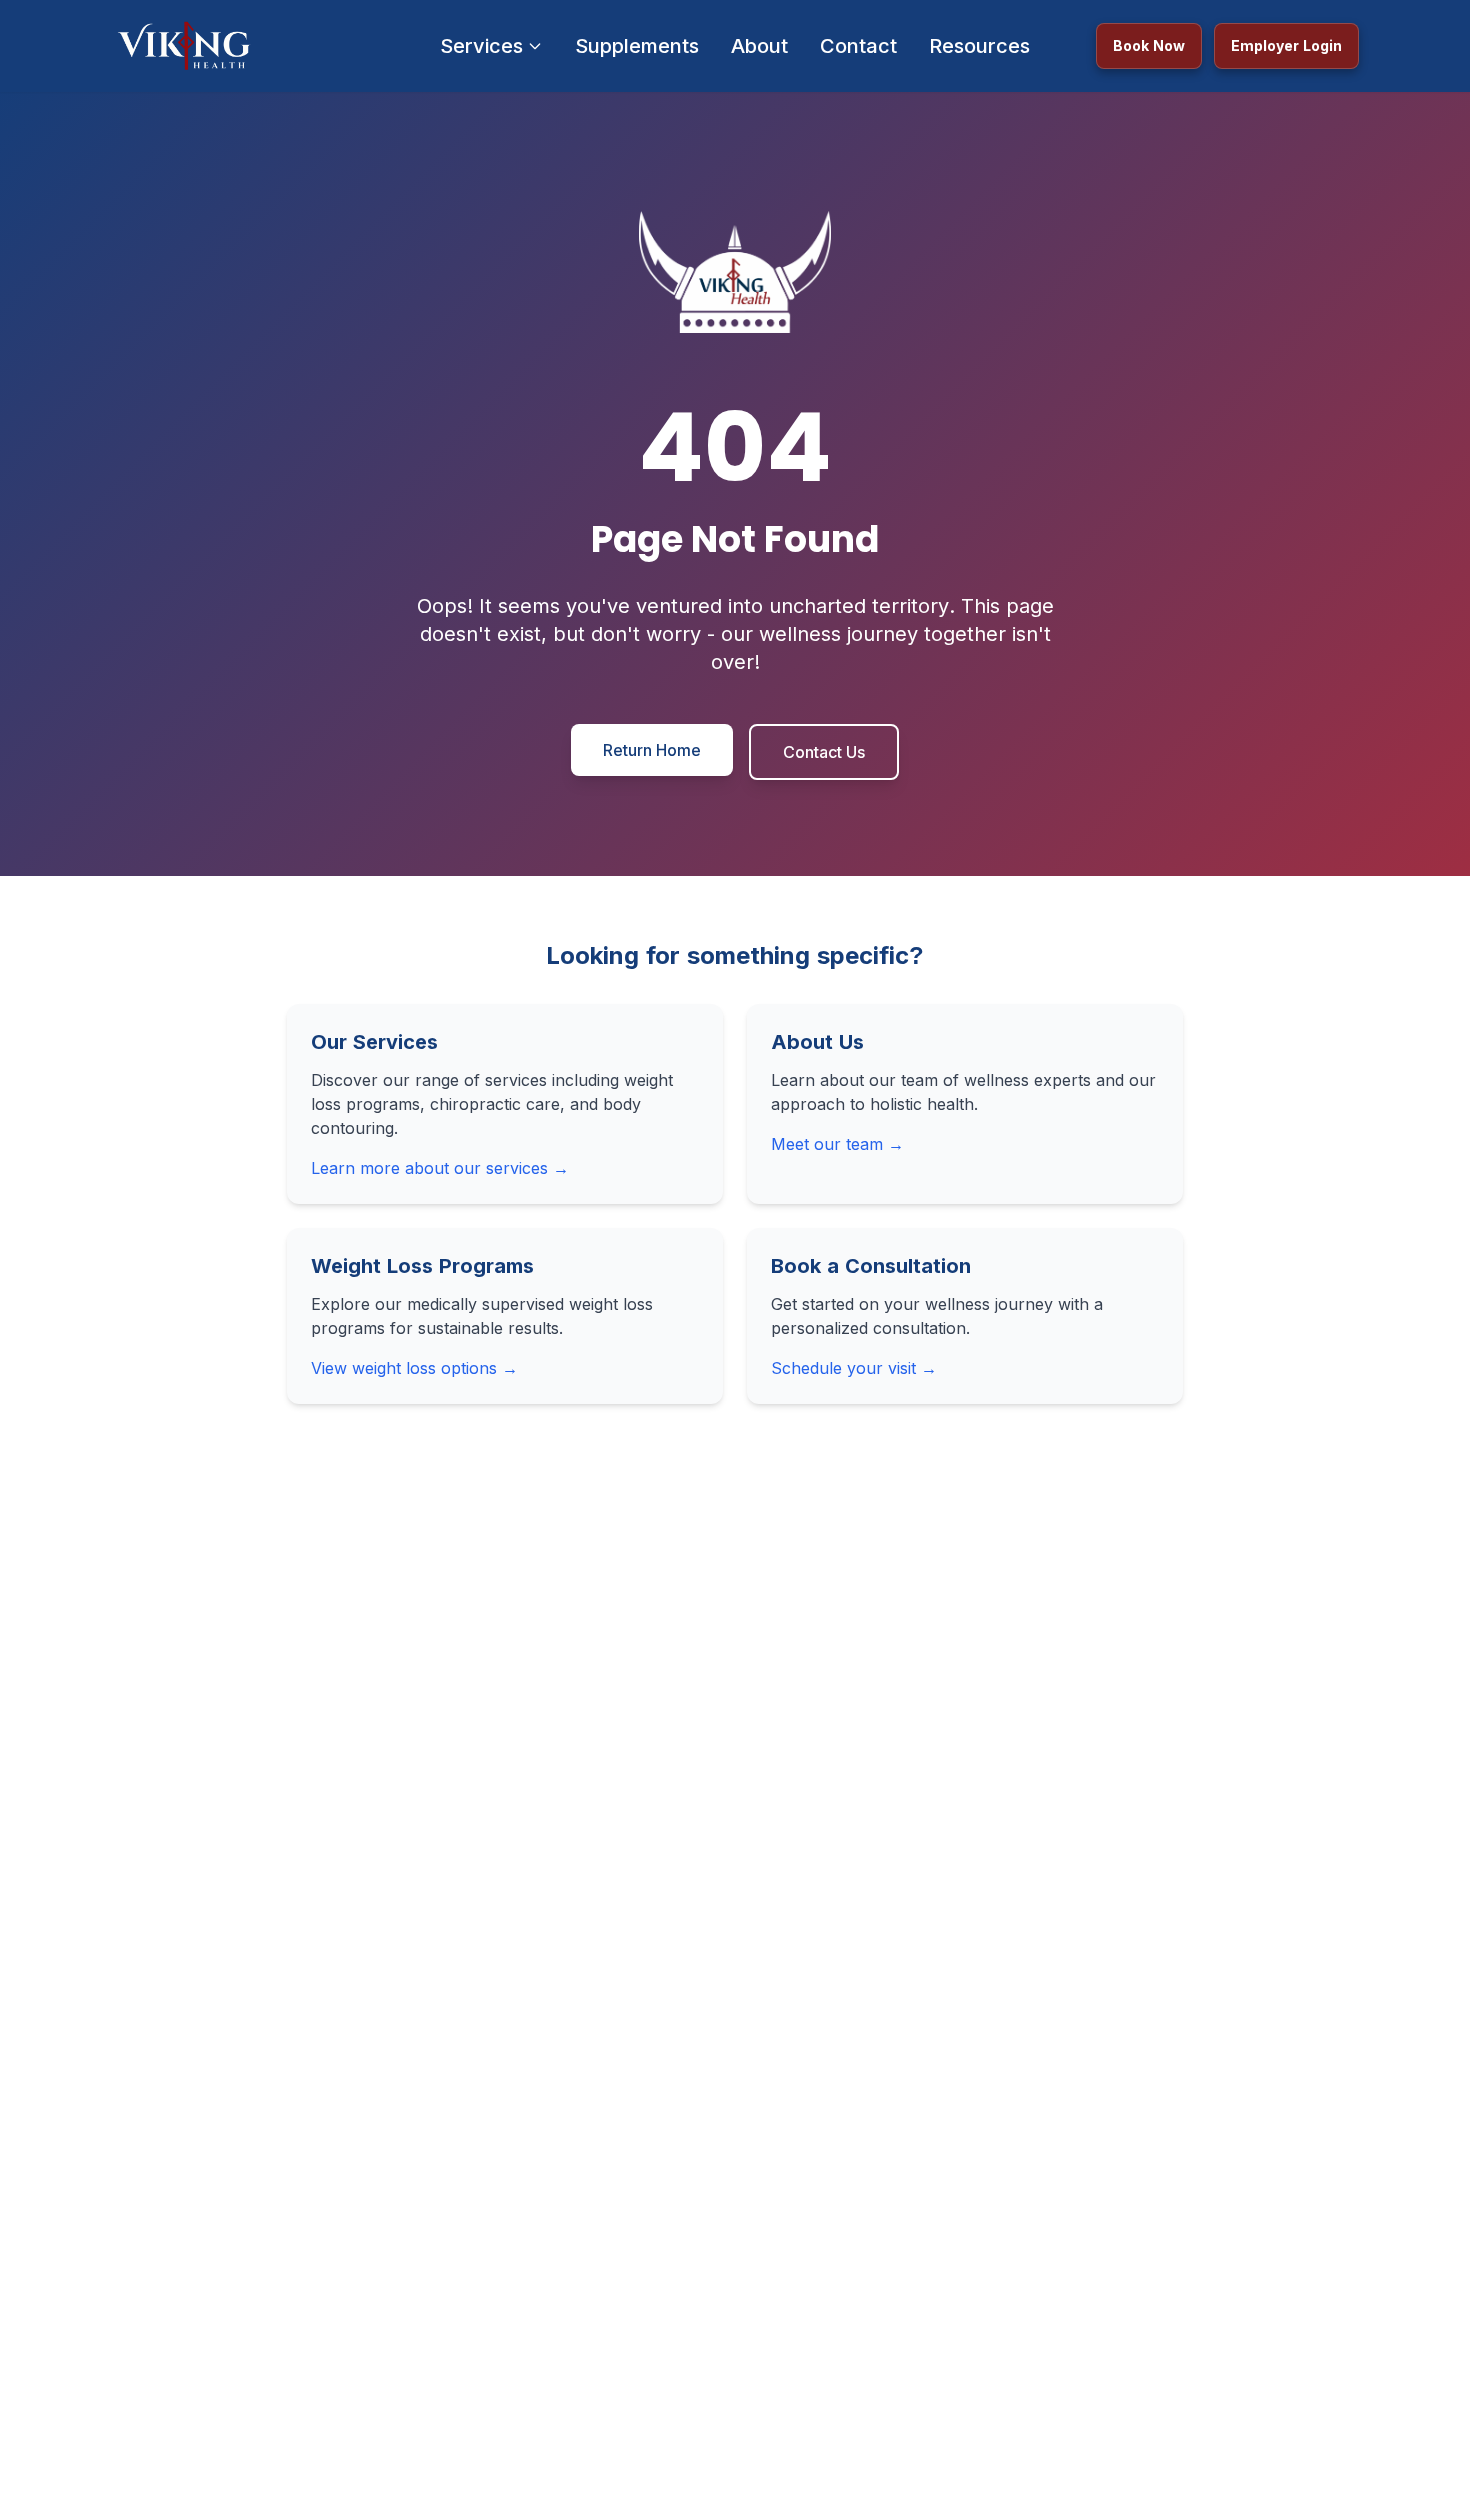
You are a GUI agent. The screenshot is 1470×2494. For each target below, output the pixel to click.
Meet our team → (837, 1144)
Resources (979, 46)
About (759, 46)
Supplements (637, 46)
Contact (858, 46)
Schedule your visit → (854, 1368)
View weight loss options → (414, 1368)
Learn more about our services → (440, 1168)
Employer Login (1286, 46)
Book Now (1149, 46)
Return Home (652, 750)
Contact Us (824, 752)
